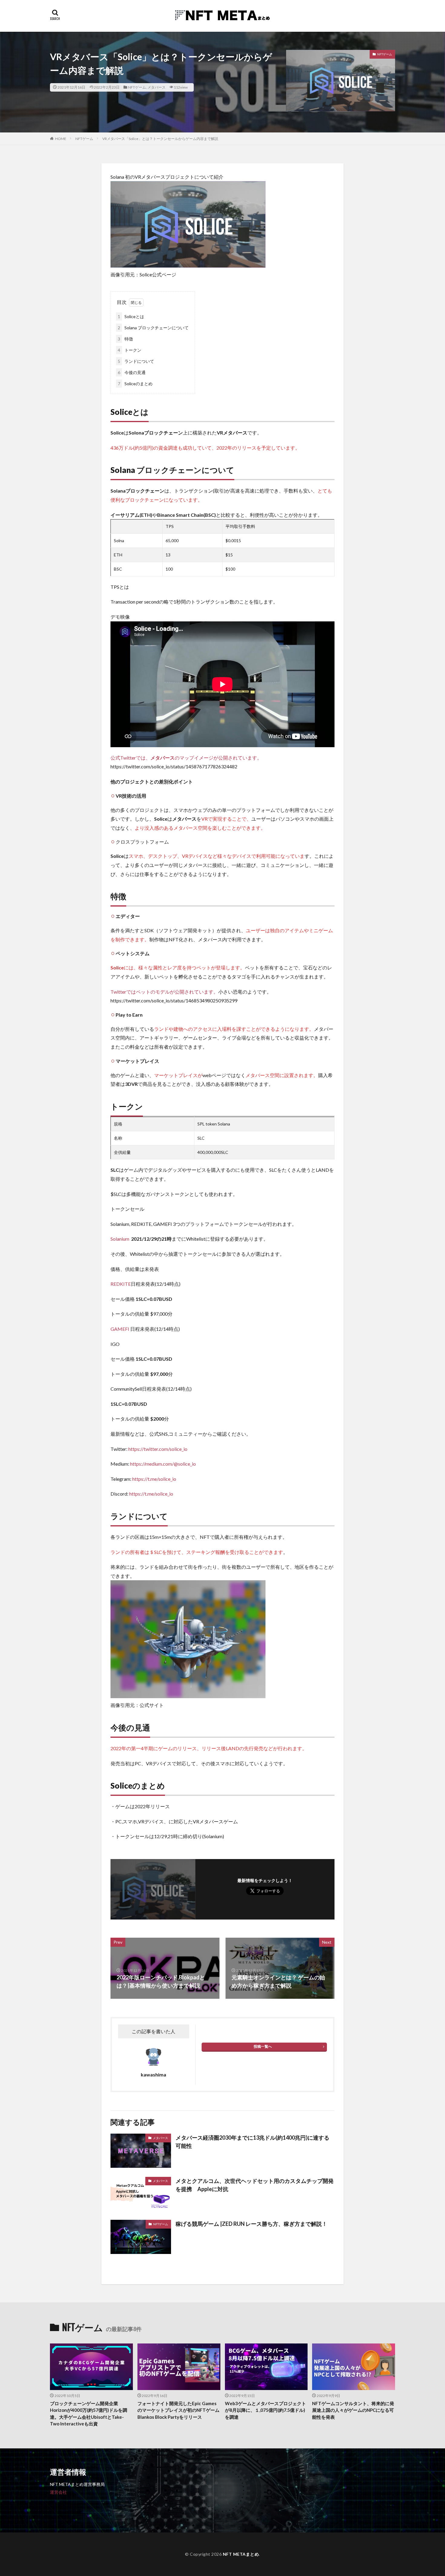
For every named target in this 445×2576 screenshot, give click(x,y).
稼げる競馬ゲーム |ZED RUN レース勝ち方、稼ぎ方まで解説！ (251, 2224)
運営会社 (58, 2492)
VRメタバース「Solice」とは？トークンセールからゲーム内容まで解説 (160, 139)
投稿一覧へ (263, 2046)
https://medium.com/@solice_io (163, 1464)
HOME (61, 139)
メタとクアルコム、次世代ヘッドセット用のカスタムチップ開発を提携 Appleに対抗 (255, 2185)
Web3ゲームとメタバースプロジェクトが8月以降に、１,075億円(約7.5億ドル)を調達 (265, 2410)
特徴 (125, 339)
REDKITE (121, 1284)
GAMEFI (120, 1329)
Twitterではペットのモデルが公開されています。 (164, 992)
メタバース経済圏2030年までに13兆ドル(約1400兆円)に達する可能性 (252, 2142)
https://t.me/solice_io (154, 1479)
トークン (130, 350)
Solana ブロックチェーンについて (153, 328)
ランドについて (136, 361)
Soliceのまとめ (135, 384)
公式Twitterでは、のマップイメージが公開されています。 (186, 758)
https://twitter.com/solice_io (158, 1449)
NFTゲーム (137, 87)
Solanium (120, 1239)
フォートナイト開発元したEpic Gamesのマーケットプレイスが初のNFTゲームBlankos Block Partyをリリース (178, 2410)
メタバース (157, 87)
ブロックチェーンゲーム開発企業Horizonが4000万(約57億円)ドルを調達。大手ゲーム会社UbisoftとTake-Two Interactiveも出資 (89, 2414)
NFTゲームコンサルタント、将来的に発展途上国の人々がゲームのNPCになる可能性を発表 (353, 2410)
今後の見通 (132, 372)
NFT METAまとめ (241, 2554)
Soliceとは (131, 316)
